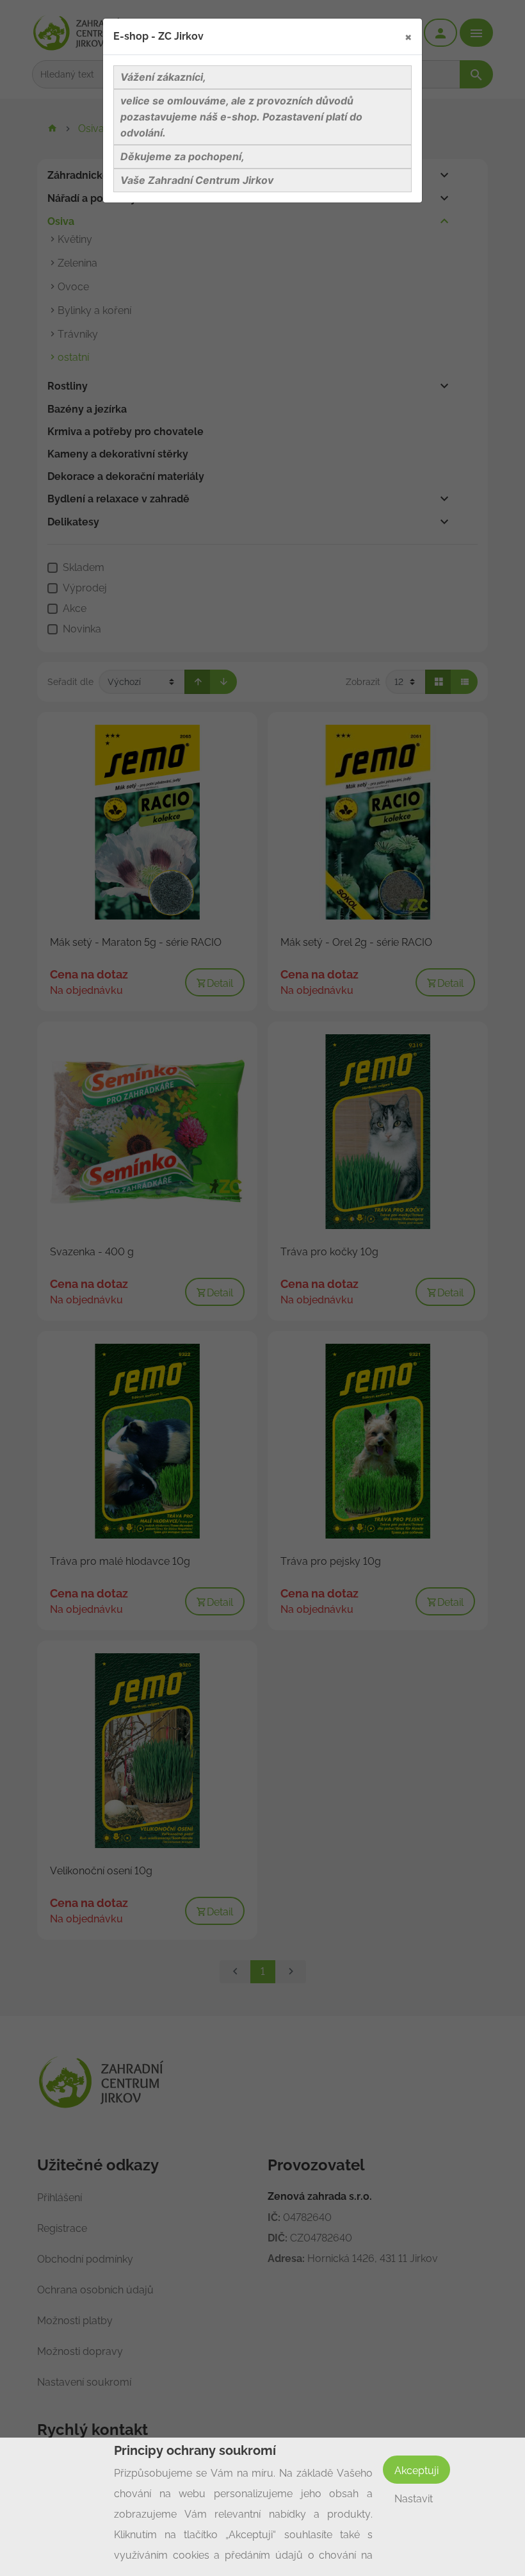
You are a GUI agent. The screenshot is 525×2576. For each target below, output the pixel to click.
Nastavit (414, 2499)
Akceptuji (416, 2471)
